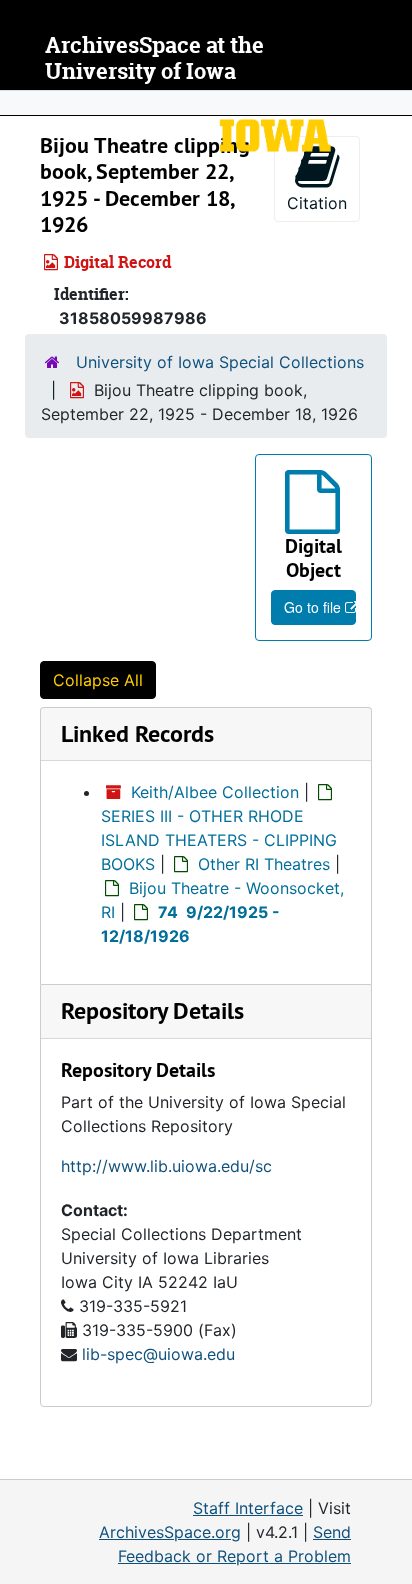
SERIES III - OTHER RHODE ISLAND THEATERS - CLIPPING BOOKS (219, 840)
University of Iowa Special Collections (220, 362)
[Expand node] (392, 103)
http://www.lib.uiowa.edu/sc (166, 1166)
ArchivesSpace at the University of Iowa (154, 58)
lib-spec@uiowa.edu (158, 1354)
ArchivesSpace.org (170, 1532)
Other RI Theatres (264, 864)
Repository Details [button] (152, 1010)
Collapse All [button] (98, 680)
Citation (317, 203)
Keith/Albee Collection (215, 792)
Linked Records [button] (137, 733)
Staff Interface (248, 1508)
